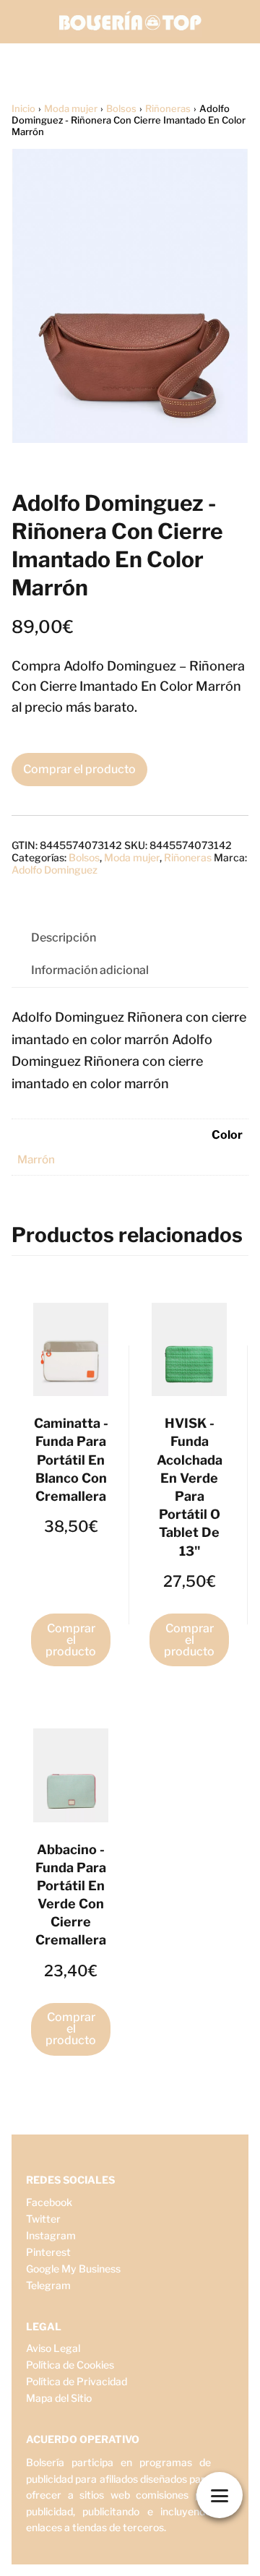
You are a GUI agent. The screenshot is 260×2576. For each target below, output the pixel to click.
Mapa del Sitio (59, 2398)
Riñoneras (168, 108)
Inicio (23, 108)
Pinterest (48, 2252)
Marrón (36, 1159)
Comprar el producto (79, 769)
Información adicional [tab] (90, 970)
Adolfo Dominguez (55, 870)
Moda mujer (71, 108)
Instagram (51, 2235)
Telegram (48, 2285)
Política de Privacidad (77, 2381)
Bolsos (121, 108)
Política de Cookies (70, 2365)
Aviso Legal (53, 2348)
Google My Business (73, 2269)
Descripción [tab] (64, 938)
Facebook (49, 2202)
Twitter (43, 2219)
